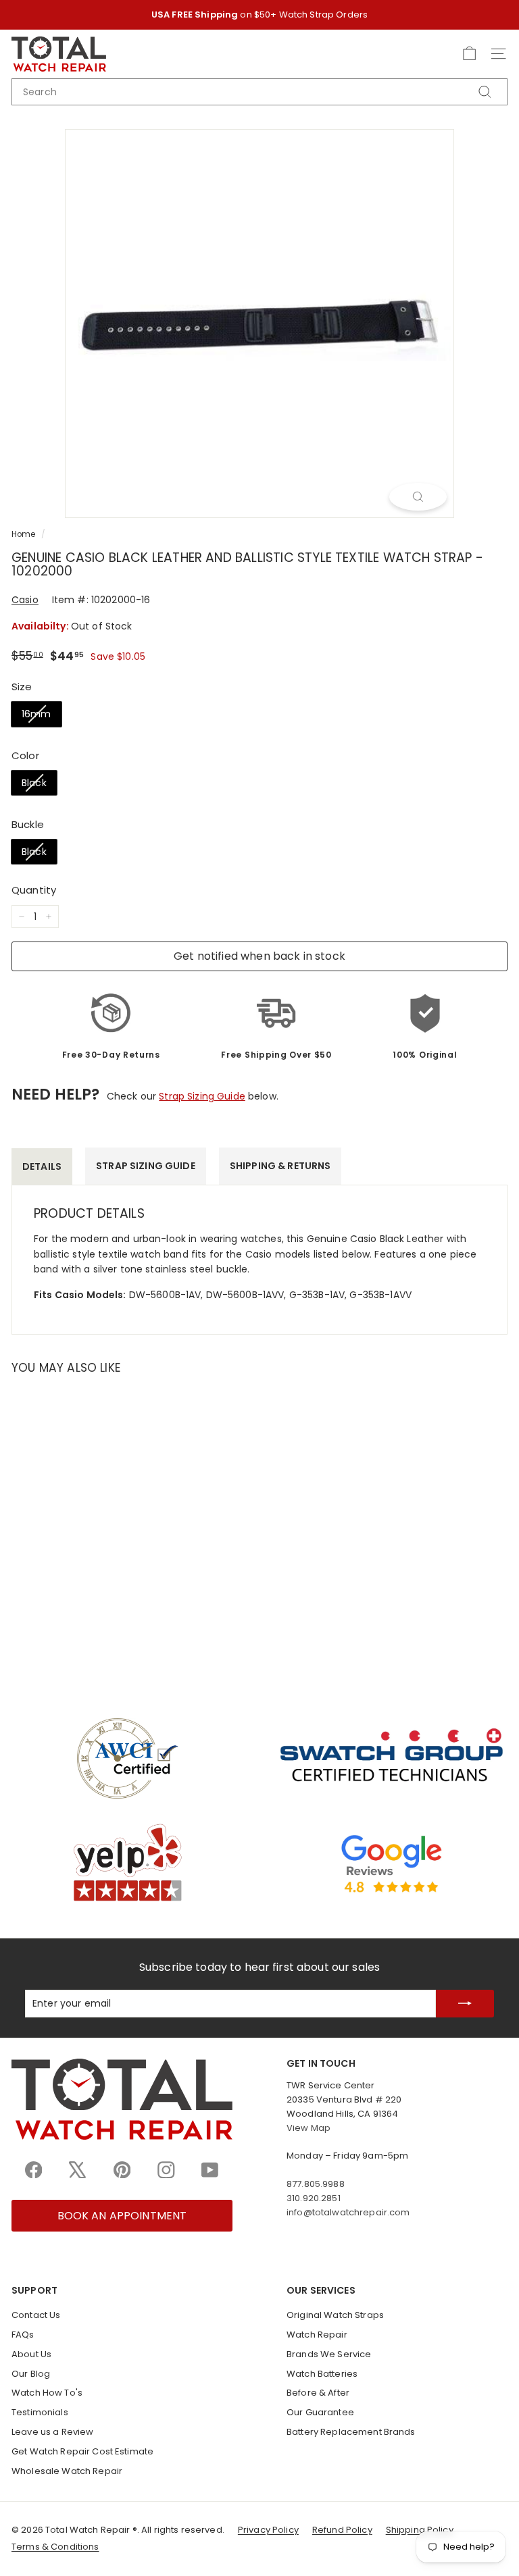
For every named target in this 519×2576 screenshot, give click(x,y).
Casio (25, 600)
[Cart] (469, 54)
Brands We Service (329, 2354)
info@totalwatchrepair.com (348, 2212)
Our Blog (31, 2374)
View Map (308, 2128)
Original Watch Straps (335, 2315)
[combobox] (259, 92)
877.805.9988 (316, 2184)
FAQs (23, 2335)
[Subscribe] (465, 2004)
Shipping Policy (420, 2530)
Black (34, 783)
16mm (36, 714)
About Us (31, 2354)
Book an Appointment (122, 2216)
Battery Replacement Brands (351, 2432)
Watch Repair (317, 2335)
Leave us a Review (52, 2432)
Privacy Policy (268, 2530)
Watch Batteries (322, 2374)
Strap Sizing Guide (202, 1096)
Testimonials (40, 2412)
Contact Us (36, 2315)
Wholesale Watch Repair (67, 2471)
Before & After (318, 2393)
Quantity (34, 890)
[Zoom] (418, 496)
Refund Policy (342, 2530)
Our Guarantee (320, 2412)
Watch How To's (47, 2393)
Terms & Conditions (55, 2547)
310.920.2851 (314, 2198)
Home (24, 534)
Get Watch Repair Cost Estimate (82, 2451)
